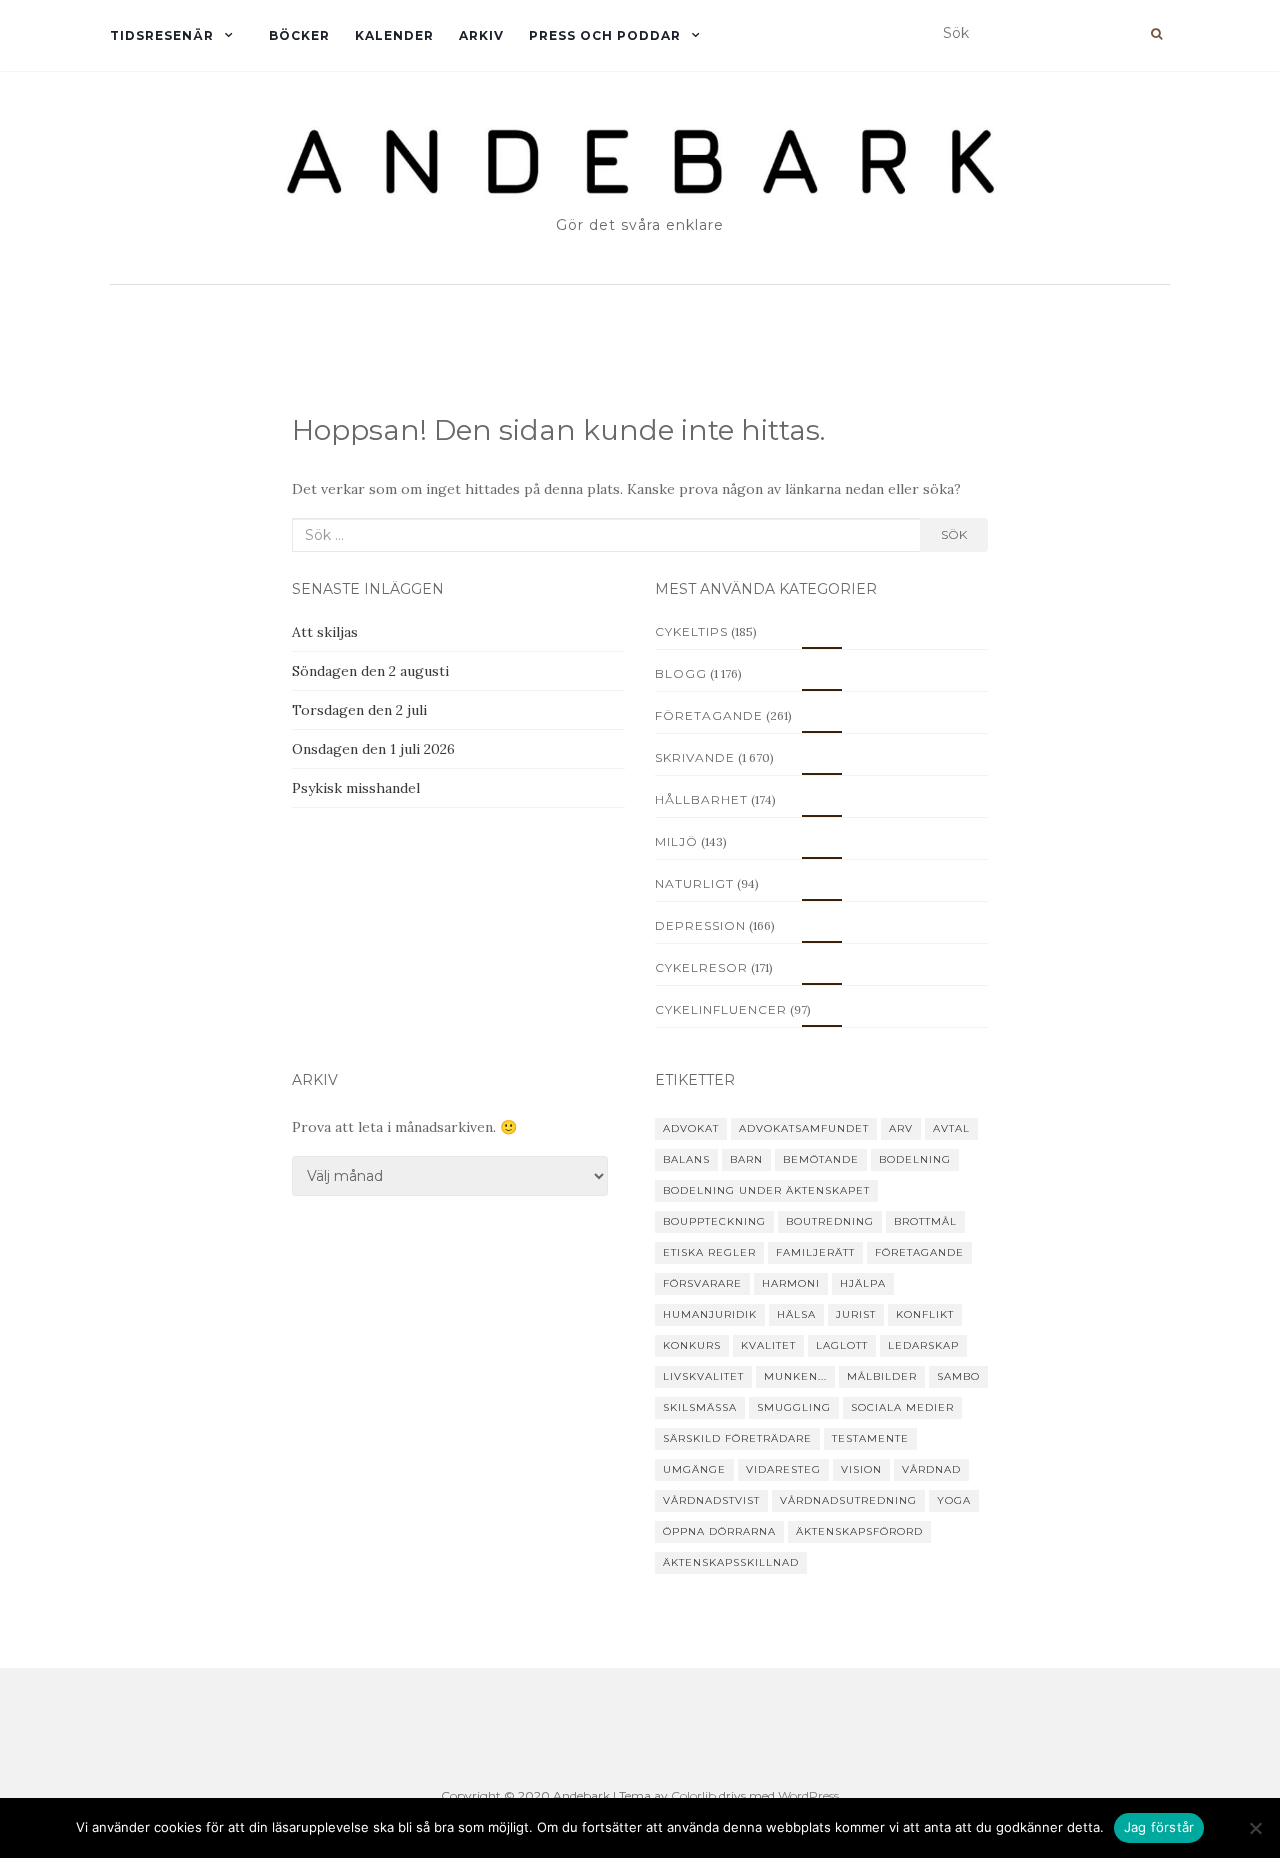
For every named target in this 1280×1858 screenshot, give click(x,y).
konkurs (692, 1345)
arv (901, 1128)
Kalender (394, 35)
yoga (954, 1500)
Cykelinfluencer (721, 1009)
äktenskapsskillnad (731, 1562)
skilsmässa (700, 1407)
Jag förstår (1159, 1827)
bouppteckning (714, 1221)
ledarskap (923, 1345)
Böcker (299, 35)
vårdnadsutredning (848, 1500)
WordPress (808, 1795)
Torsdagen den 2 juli (359, 710)
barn (746, 1159)
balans (686, 1159)
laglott (842, 1345)
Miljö (676, 841)
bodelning (915, 1159)
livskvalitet (703, 1376)
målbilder (882, 1376)
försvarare (702, 1283)
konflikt (925, 1314)
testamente (870, 1438)
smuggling (794, 1407)
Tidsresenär (162, 35)
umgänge (694, 1469)
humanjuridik (710, 1314)
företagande (919, 1252)
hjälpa (863, 1283)
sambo (958, 1376)
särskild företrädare (737, 1438)
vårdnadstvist (711, 1500)
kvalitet (768, 1345)
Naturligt (694, 883)
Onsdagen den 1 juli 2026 (373, 749)
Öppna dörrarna (719, 1531)
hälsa (796, 1314)
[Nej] (1255, 1828)
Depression (700, 925)
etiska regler (709, 1252)
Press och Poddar (605, 35)
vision (861, 1469)
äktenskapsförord (859, 1531)
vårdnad (931, 1469)
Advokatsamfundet (804, 1128)
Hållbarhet (701, 799)
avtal (951, 1128)
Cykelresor (701, 967)
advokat (691, 1128)
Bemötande (821, 1159)
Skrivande (695, 757)
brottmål (925, 1221)
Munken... (795, 1376)
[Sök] (1156, 34)
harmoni (791, 1283)
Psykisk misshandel (356, 788)
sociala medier (902, 1407)
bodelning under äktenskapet (766, 1190)
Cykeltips (691, 631)
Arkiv (481, 35)
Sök (954, 534)
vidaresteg (783, 1469)
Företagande (709, 715)
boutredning (830, 1221)
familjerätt (815, 1252)
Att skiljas (325, 632)
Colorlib (693, 1795)
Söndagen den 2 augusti (370, 671)
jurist (856, 1314)
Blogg (681, 673)
